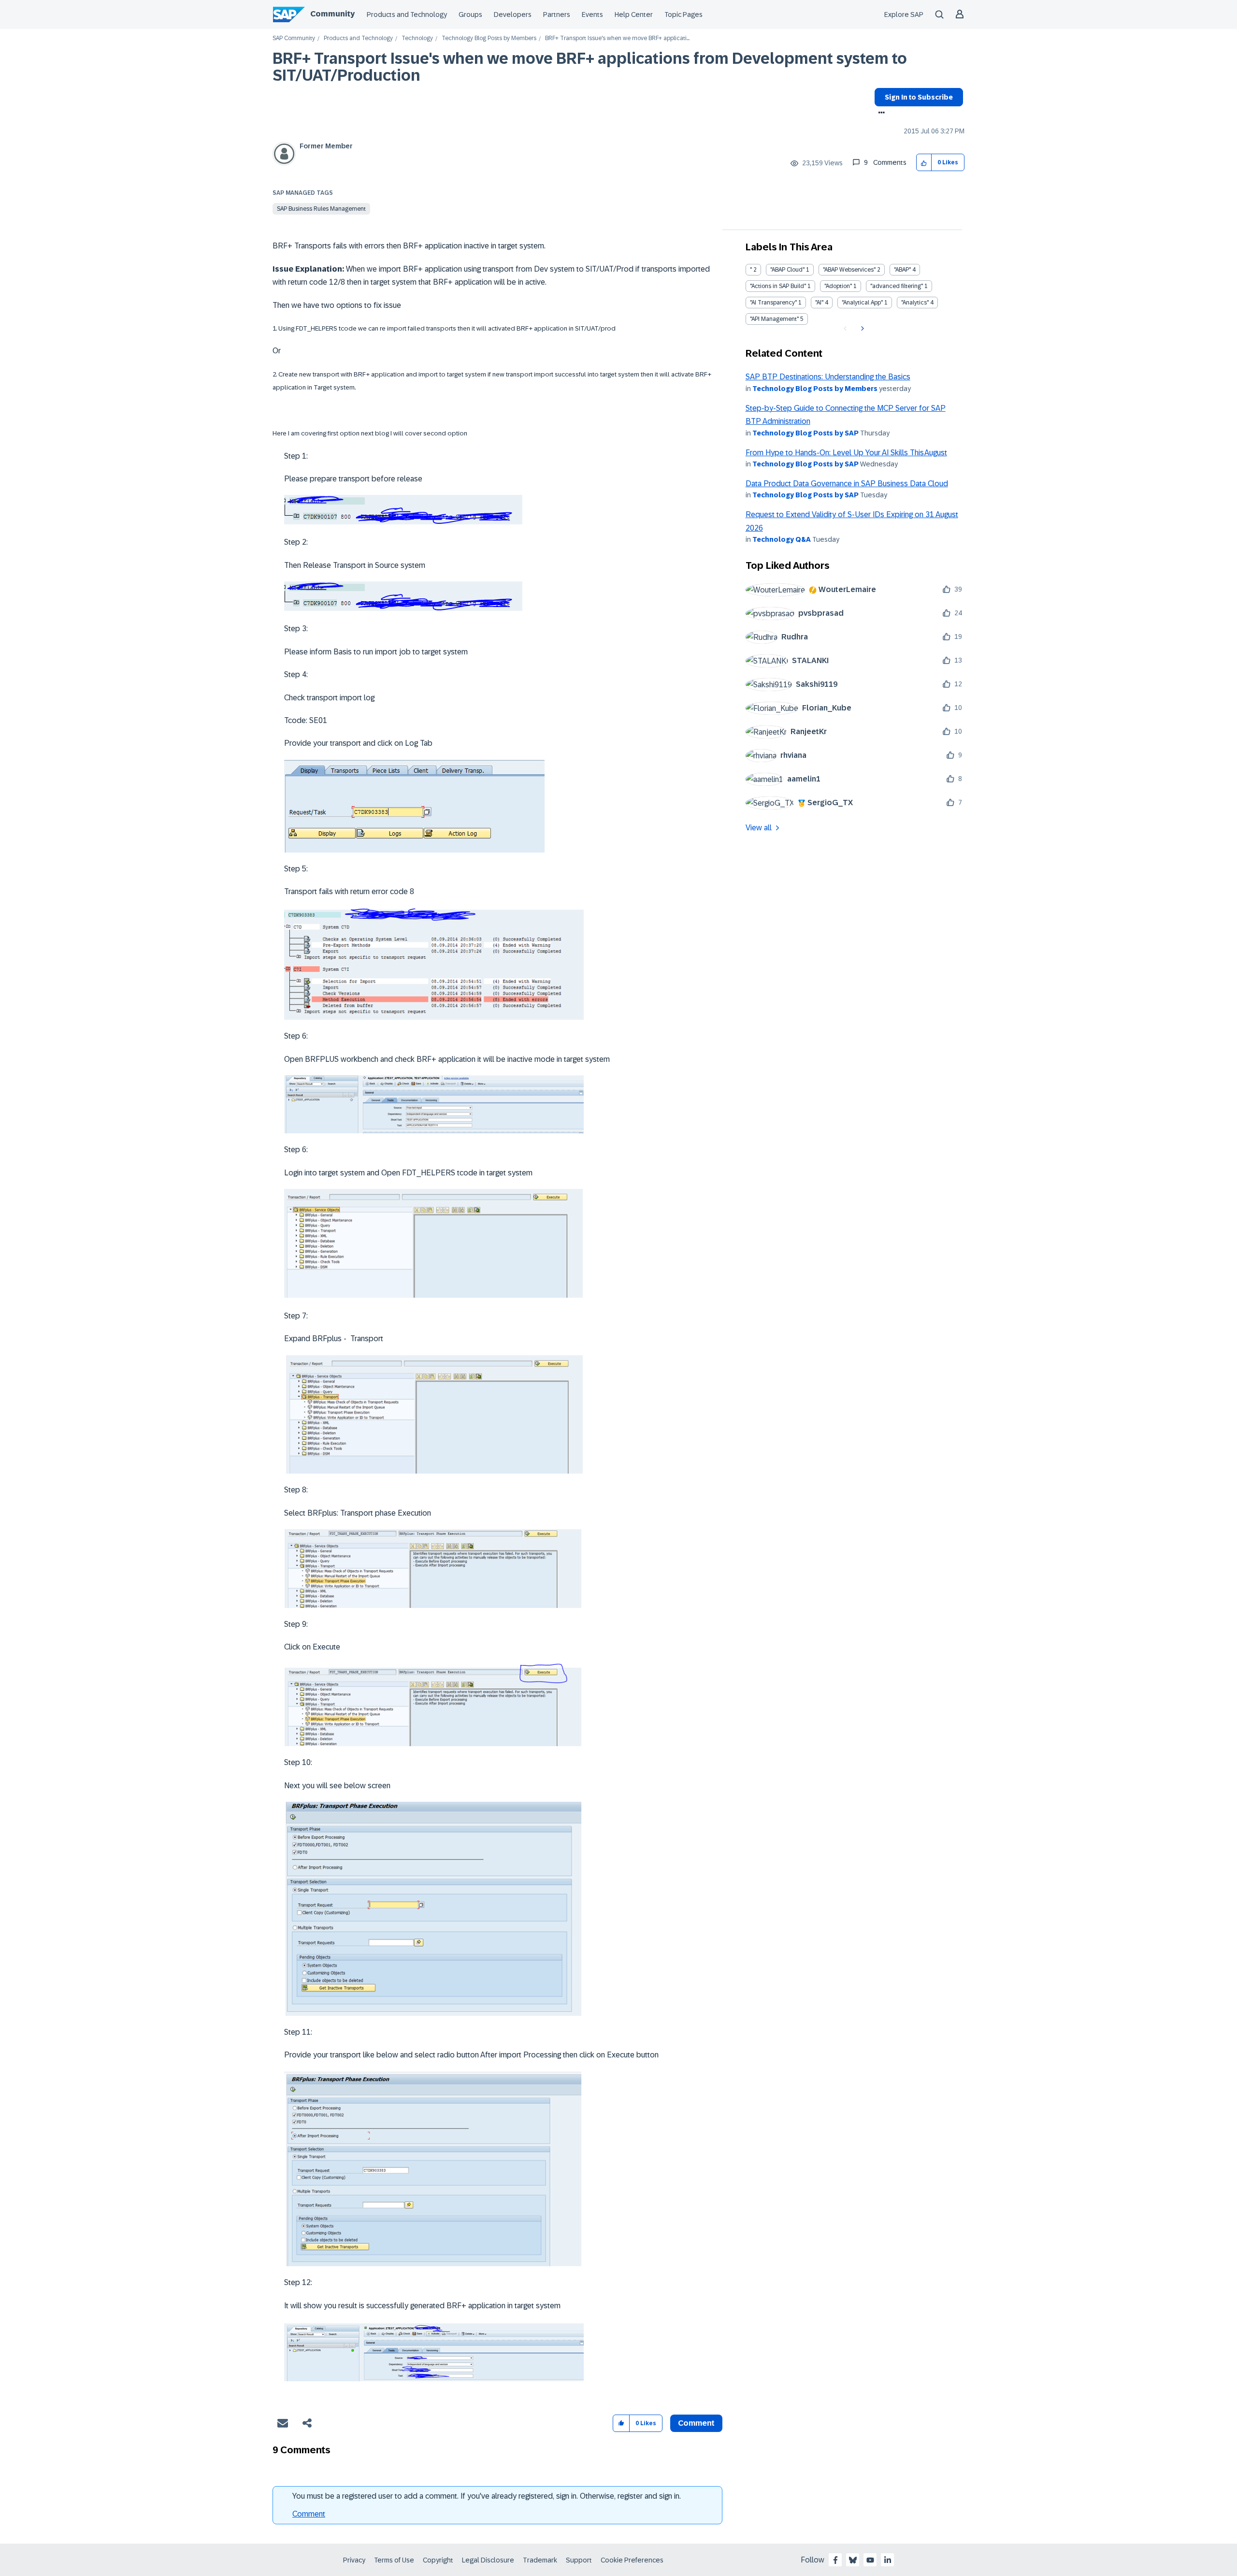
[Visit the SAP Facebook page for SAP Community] (835, 2560)
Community (332, 14)
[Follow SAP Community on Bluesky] (853, 2560)
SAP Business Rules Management (321, 209)
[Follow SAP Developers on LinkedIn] (888, 2560)
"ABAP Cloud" (787, 270)
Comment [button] (696, 2423)
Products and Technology (407, 14)
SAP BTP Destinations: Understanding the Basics (828, 377)
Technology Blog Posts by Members (489, 38)
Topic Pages (683, 14)
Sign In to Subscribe (919, 97)
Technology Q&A (782, 539)
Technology (417, 38)
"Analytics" (915, 303)
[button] (924, 163)
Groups (470, 14)
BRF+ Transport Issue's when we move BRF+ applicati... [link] (617, 38)
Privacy (354, 2560)
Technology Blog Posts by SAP (805, 433)
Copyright (438, 2560)
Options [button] (880, 114)
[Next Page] (861, 329)
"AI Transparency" (773, 303)
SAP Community (294, 38)
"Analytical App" (862, 303)
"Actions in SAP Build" (778, 286)
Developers (513, 14)
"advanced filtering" (897, 286)
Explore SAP (904, 14)
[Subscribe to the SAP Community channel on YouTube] (870, 2560)
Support (579, 2560)
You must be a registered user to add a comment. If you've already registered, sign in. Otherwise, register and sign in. (487, 2496)
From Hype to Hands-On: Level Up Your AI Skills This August (846, 453)
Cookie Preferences (632, 2560)
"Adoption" (838, 286)
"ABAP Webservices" (849, 270)
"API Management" (774, 319)
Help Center (634, 14)
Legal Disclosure (488, 2560)
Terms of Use (394, 2560)
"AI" (819, 303)
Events (592, 14)
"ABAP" (902, 270)
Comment (309, 2514)
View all (759, 828)
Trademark (540, 2560)
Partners (557, 14)
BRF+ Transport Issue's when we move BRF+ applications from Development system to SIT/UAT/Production (590, 67)
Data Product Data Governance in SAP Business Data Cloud (847, 484)
